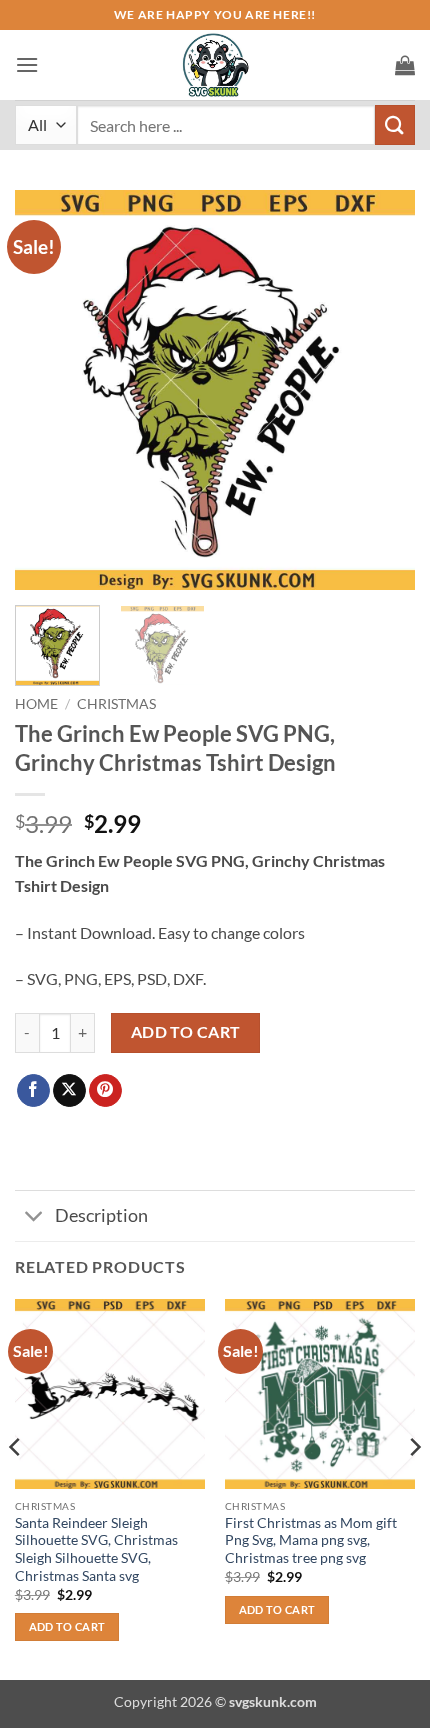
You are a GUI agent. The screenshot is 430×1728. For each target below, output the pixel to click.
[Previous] (48, 390)
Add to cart (186, 1032)
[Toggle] (34, 1217)
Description (101, 1215)
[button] (27, 64)
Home (36, 704)
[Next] (382, 390)
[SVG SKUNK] (215, 65)
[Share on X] (69, 1091)
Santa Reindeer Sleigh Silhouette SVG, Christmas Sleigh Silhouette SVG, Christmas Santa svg (96, 1549)
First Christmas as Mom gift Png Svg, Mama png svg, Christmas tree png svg (311, 1540)
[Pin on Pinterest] (105, 1091)
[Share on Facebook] (33, 1091)
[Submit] (395, 124)
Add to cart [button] (67, 1626)
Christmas (116, 704)
